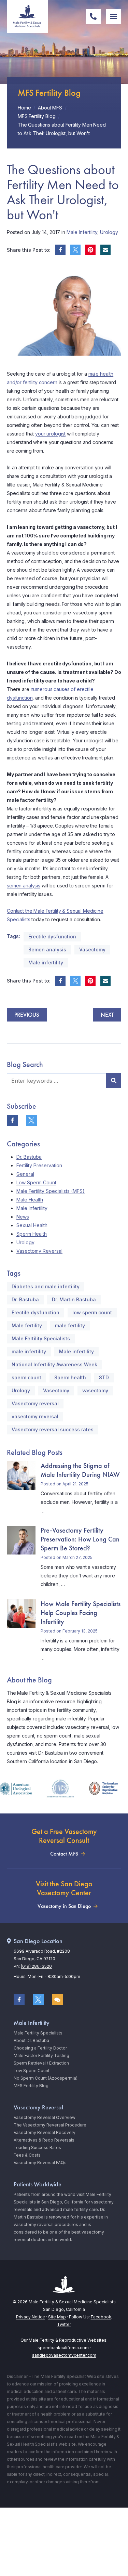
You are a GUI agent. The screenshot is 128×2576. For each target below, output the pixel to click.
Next (107, 1015)
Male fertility (27, 1325)
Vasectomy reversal (35, 1403)
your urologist (50, 434)
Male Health (30, 1200)
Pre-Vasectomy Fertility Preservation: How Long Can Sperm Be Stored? (80, 1539)
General (25, 1174)
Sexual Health (32, 1225)
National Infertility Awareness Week (54, 1364)
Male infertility (46, 962)
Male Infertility (82, 232)
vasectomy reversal (35, 1416)
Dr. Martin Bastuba (74, 1299)
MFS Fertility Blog (31, 2086)
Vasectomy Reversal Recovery (45, 2132)
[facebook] (60, 250)
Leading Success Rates (37, 2148)
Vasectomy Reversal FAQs (40, 2163)
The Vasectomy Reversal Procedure (50, 2125)
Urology (109, 232)
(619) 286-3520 (36, 1966)
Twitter (64, 2324)
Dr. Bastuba (29, 1157)
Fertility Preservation (39, 1165)
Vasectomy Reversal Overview (45, 2117)
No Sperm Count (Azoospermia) (46, 2078)
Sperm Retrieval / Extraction (41, 2063)
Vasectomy (92, 949)
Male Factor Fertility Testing (41, 2055)
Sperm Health (32, 1234)
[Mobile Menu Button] (114, 16)
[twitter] (75, 250)
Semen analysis (47, 949)
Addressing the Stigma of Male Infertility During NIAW (80, 1470)
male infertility (29, 1351)
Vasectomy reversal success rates (53, 1429)
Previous (27, 1015)
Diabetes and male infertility (46, 1286)
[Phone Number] (93, 16)
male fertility (70, 1325)
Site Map (57, 2317)
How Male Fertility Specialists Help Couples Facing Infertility (81, 1613)
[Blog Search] (114, 1081)
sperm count (26, 1377)
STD (104, 1377)
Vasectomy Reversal (39, 1251)
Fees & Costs (27, 2155)
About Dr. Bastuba (31, 2040)
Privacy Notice (31, 2317)
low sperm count (92, 1312)
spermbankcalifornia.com (63, 2348)
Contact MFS (64, 1854)
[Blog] (57, 2000)
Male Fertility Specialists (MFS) (51, 1191)
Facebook (101, 2317)
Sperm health (70, 1377)
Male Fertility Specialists (41, 1338)
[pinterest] (90, 250)
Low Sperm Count (36, 1182)
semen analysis (24, 886)
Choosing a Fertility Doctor (40, 2048)
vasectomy (95, 1390)
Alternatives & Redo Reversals (44, 2140)
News (23, 1217)
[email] (105, 250)
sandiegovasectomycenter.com (64, 2355)
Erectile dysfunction (52, 936)
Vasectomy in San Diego (64, 1906)
